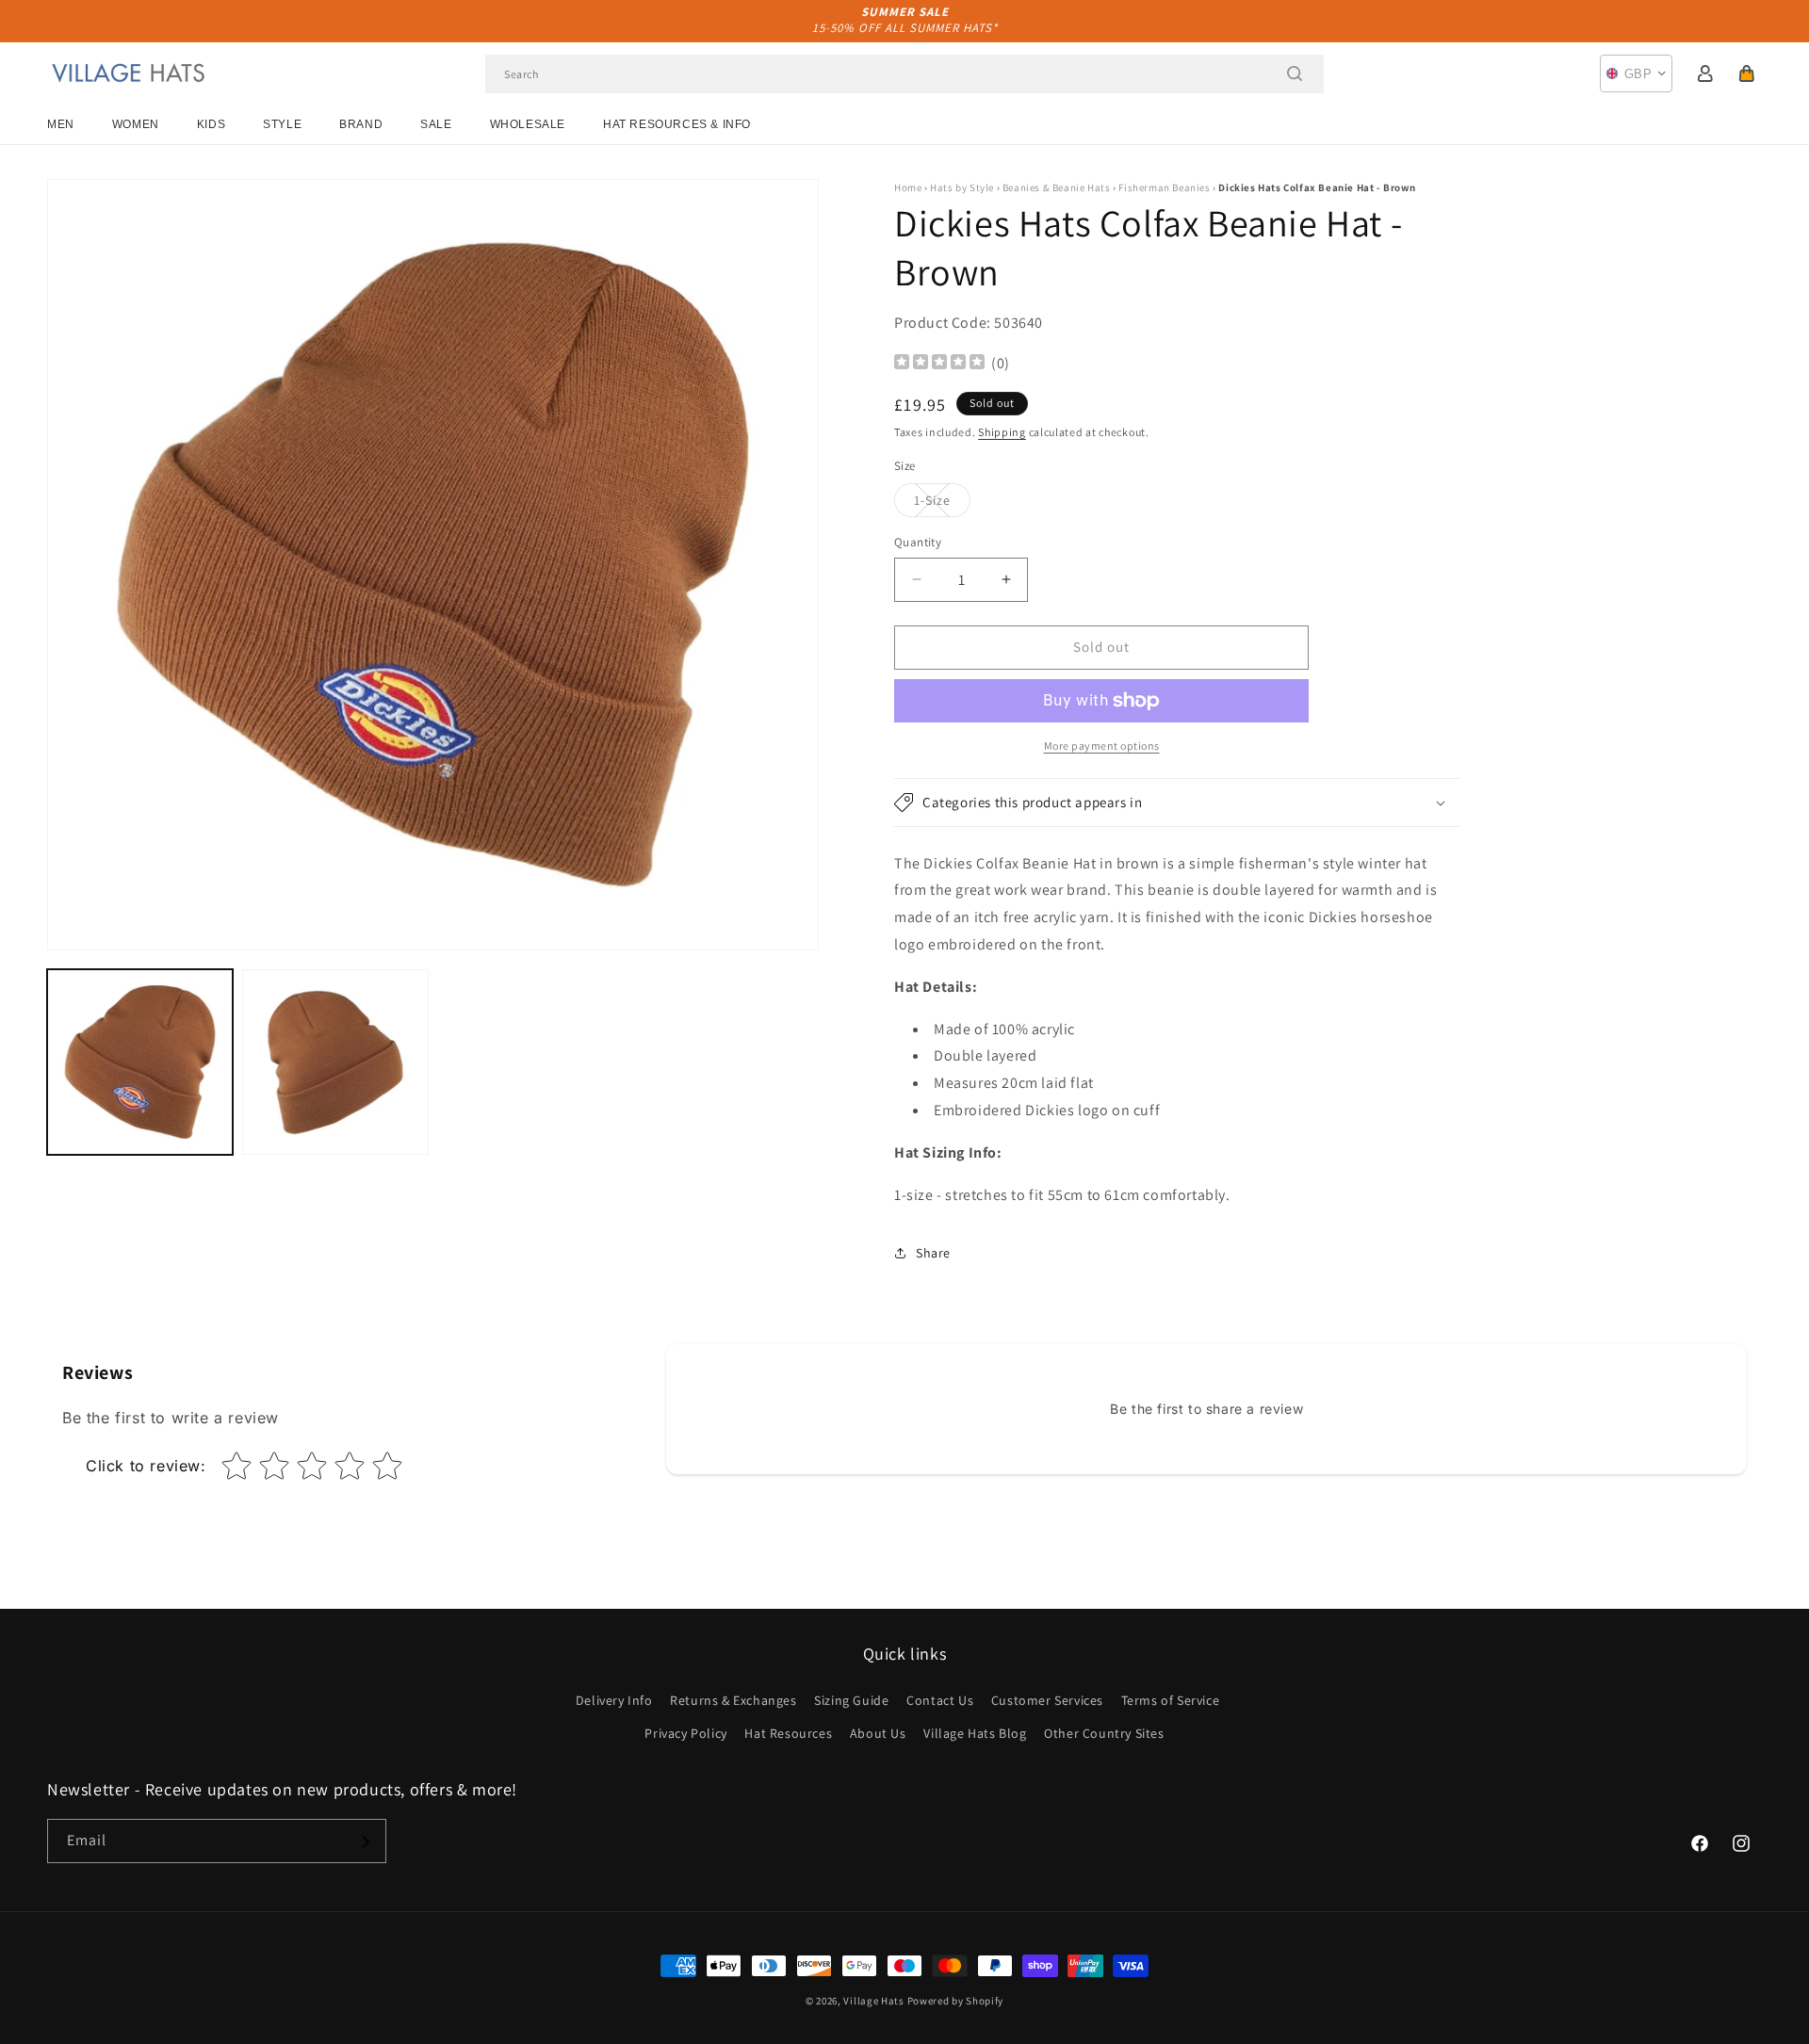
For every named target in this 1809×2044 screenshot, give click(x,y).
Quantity (918, 542)
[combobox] (904, 74)
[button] (1747, 73)
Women (136, 124)
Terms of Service (1171, 1700)
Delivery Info (614, 1700)
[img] (939, 364)
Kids (211, 124)
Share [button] (933, 1253)
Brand (361, 124)
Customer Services (1047, 1700)
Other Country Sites (1104, 1733)
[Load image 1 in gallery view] (140, 1062)
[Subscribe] (365, 1842)
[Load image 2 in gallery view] (335, 1062)
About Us (878, 1733)
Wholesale (528, 124)
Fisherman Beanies (1164, 187)
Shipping (1002, 432)
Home (908, 187)
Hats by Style (962, 187)
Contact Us (940, 1700)
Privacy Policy (685, 1733)
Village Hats (873, 2001)
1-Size (942, 504)
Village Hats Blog (975, 1733)
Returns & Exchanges (733, 1700)
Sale (436, 124)
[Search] (1295, 73)
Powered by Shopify (956, 2001)
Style (282, 124)
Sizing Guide (851, 1700)
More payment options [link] (1102, 746)
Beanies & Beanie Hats (1057, 187)
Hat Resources (788, 1733)
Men (61, 124)
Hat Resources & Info (677, 124)
